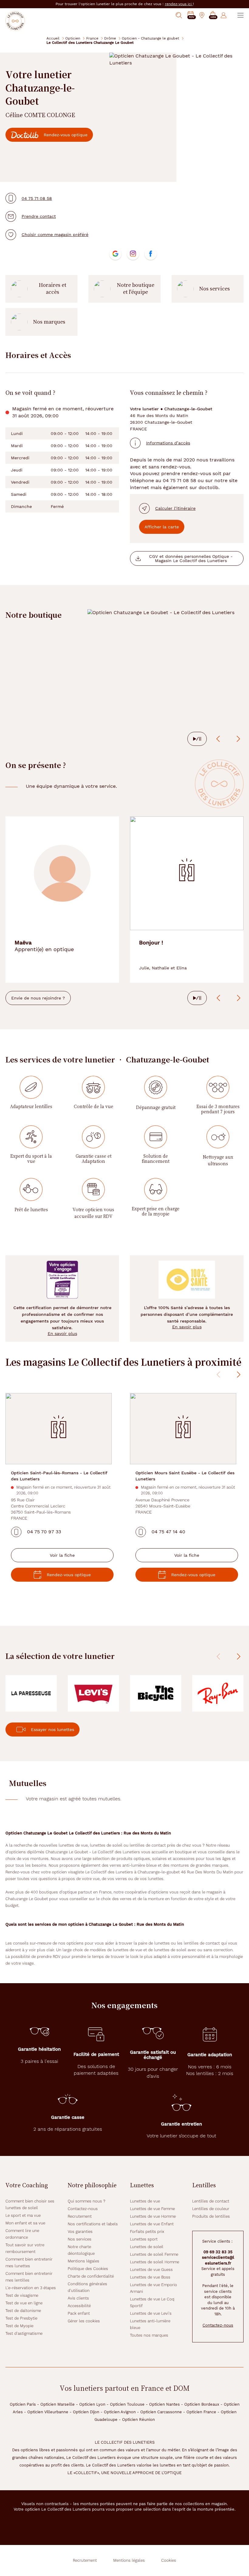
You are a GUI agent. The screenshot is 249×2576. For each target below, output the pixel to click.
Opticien (73, 38)
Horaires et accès (53, 289)
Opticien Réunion (138, 2420)
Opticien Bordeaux (202, 2404)
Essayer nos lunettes (53, 1730)
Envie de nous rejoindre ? (38, 998)
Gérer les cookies (84, 2321)
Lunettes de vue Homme (153, 2216)
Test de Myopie (19, 2326)
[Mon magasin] (202, 15)
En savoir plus (62, 1333)
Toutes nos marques (149, 2335)
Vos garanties (80, 2232)
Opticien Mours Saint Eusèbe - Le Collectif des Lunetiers (185, 1476)
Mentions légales (84, 2261)
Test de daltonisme (23, 2311)
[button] (213, 15)
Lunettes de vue (145, 2201)
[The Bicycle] (156, 1693)
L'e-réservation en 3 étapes (31, 2288)
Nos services (215, 289)
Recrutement (80, 2216)
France (92, 38)
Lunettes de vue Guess (151, 2270)
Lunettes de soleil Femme (154, 2254)
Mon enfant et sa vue (25, 2223)
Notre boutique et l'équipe (136, 289)
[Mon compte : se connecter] (224, 15)
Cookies (169, 2560)
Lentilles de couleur (211, 2209)
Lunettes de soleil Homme (155, 2262)
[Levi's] (93, 1693)
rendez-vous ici (179, 4)
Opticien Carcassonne (161, 2412)
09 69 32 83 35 (218, 2252)
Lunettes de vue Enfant (152, 2224)
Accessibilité (79, 2306)
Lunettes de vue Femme (152, 2209)
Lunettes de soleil (147, 2247)
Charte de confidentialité (91, 2276)
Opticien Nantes (164, 2404)
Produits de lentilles (211, 2216)
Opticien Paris (23, 2404)
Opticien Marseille (58, 2404)
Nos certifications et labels (93, 2224)
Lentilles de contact (211, 2201)
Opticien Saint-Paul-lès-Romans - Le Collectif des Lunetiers (59, 1476)
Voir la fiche (62, 1555)
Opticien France (201, 2412)
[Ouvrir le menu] (240, 15)
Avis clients (78, 2298)
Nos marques (49, 322)
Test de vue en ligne (24, 2303)
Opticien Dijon (86, 2412)
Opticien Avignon (120, 2412)
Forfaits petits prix (147, 2232)
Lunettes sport (144, 2239)
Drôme (110, 38)
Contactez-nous (83, 2209)
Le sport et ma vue (23, 2215)
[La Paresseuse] (31, 1693)
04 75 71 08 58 (37, 198)
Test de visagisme (22, 2295)
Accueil (53, 38)
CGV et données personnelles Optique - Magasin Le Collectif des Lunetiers (191, 558)
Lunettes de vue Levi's (151, 2313)
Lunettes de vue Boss (150, 2277)
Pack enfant (79, 2313)
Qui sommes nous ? (87, 2201)
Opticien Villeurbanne (48, 2412)
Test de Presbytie (21, 2318)
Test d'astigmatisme (24, 2333)
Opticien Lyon (92, 2404)
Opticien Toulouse (127, 2404)
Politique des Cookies (88, 2269)
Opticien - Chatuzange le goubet (150, 38)
